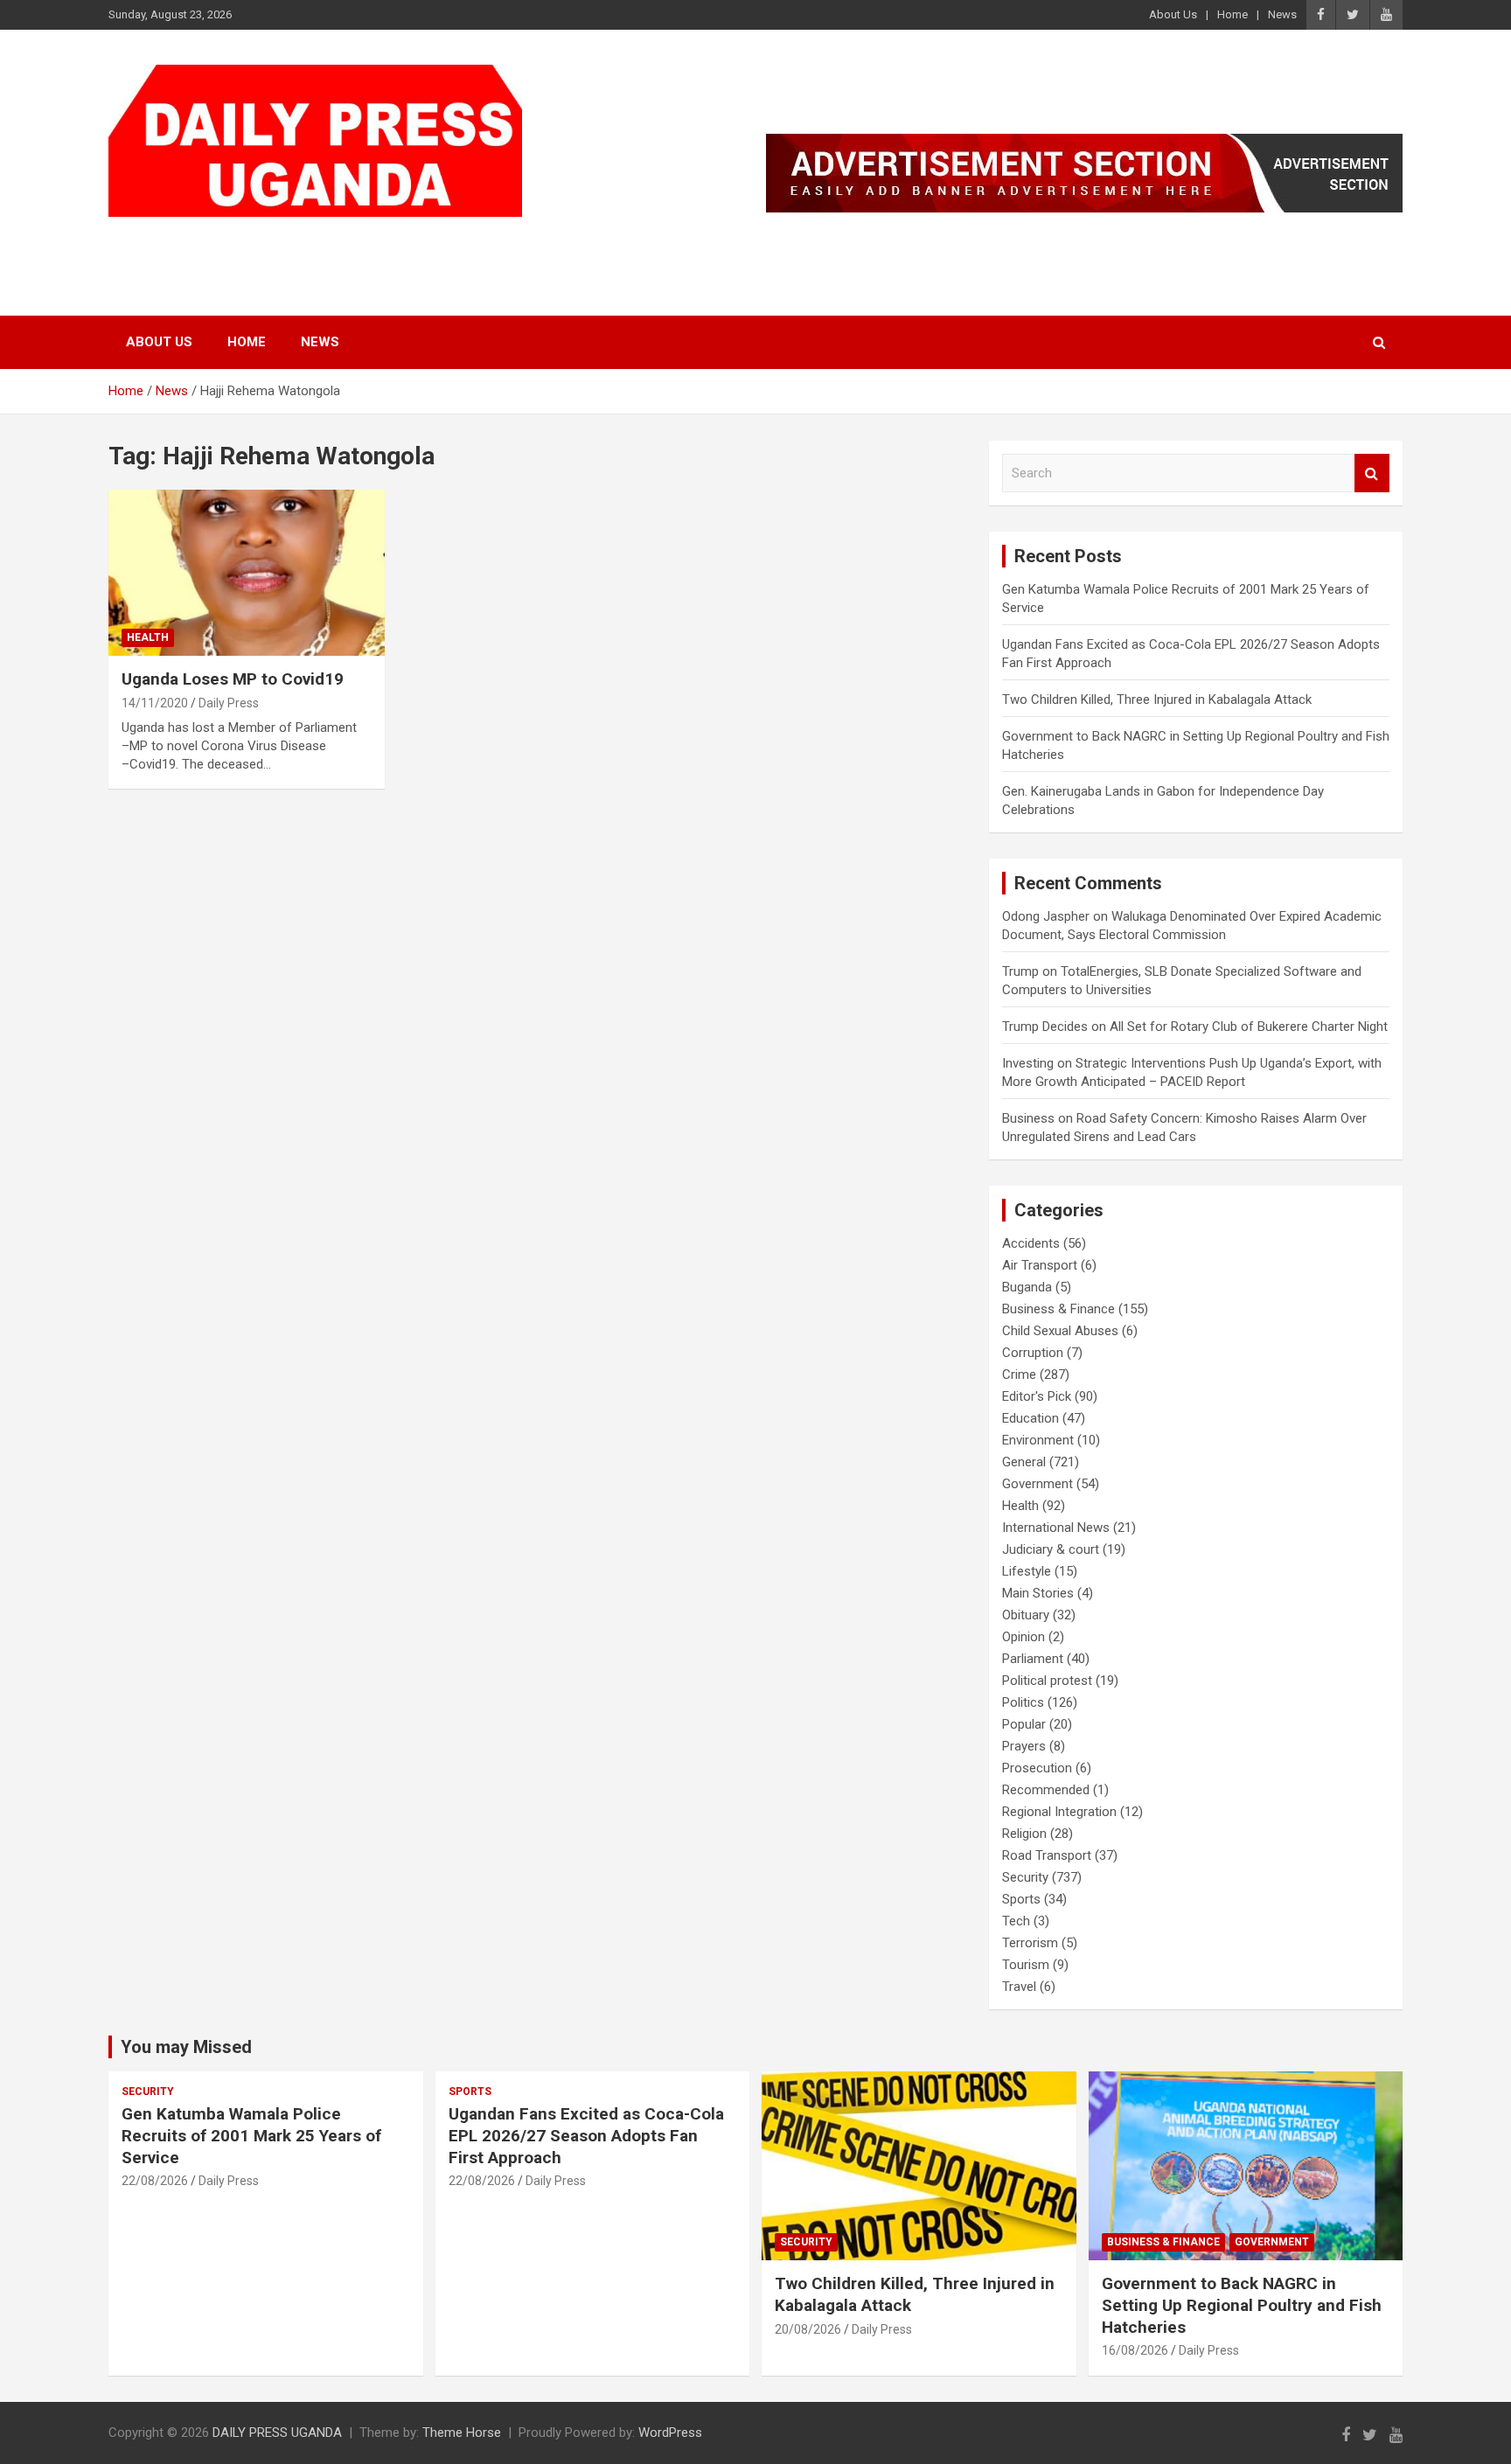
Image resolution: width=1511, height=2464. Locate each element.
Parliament (1033, 1659)
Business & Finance (1058, 1309)
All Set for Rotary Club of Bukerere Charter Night (1249, 1027)
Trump (1020, 971)
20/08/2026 (808, 2329)
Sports (1021, 1899)
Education (1031, 1418)
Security (1025, 1877)
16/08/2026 (1135, 2350)
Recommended (1046, 1790)
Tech (1016, 1921)
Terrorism (1030, 1943)
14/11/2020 (155, 703)
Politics (1023, 1702)
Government (1038, 1484)
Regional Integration (1059, 1812)
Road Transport (1047, 1855)
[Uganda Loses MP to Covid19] (247, 573)
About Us (1173, 14)
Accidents (1031, 1243)
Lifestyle (1027, 1571)
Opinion (1024, 1637)
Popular (1024, 1724)
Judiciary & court (1051, 1549)
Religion (1024, 1834)
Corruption (1033, 1353)
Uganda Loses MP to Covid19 (233, 679)
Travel (1019, 1987)
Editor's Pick (1037, 1396)
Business (1028, 1118)
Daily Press (229, 703)
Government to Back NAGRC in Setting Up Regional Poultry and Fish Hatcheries (1242, 2305)
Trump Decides (1045, 1027)
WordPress (670, 2433)
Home (1232, 14)
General (1024, 1462)
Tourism (1026, 1965)
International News (1056, 1528)
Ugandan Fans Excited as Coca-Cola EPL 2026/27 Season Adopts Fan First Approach (586, 2135)
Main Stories (1038, 1593)
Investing (1028, 1063)
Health (148, 637)
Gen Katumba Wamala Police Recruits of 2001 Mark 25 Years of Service (251, 2135)
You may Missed (186, 2047)
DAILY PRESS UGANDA (288, 239)
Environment (1038, 1440)
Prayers (1024, 1746)
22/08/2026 (155, 2181)
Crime (1019, 1375)
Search (1372, 473)
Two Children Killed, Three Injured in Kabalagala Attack (1157, 700)
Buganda (1027, 1287)
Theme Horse (462, 2433)
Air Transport (1040, 1265)
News (1282, 14)
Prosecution (1037, 1768)
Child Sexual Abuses (1060, 1331)
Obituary (1026, 1615)
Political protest (1047, 1681)
